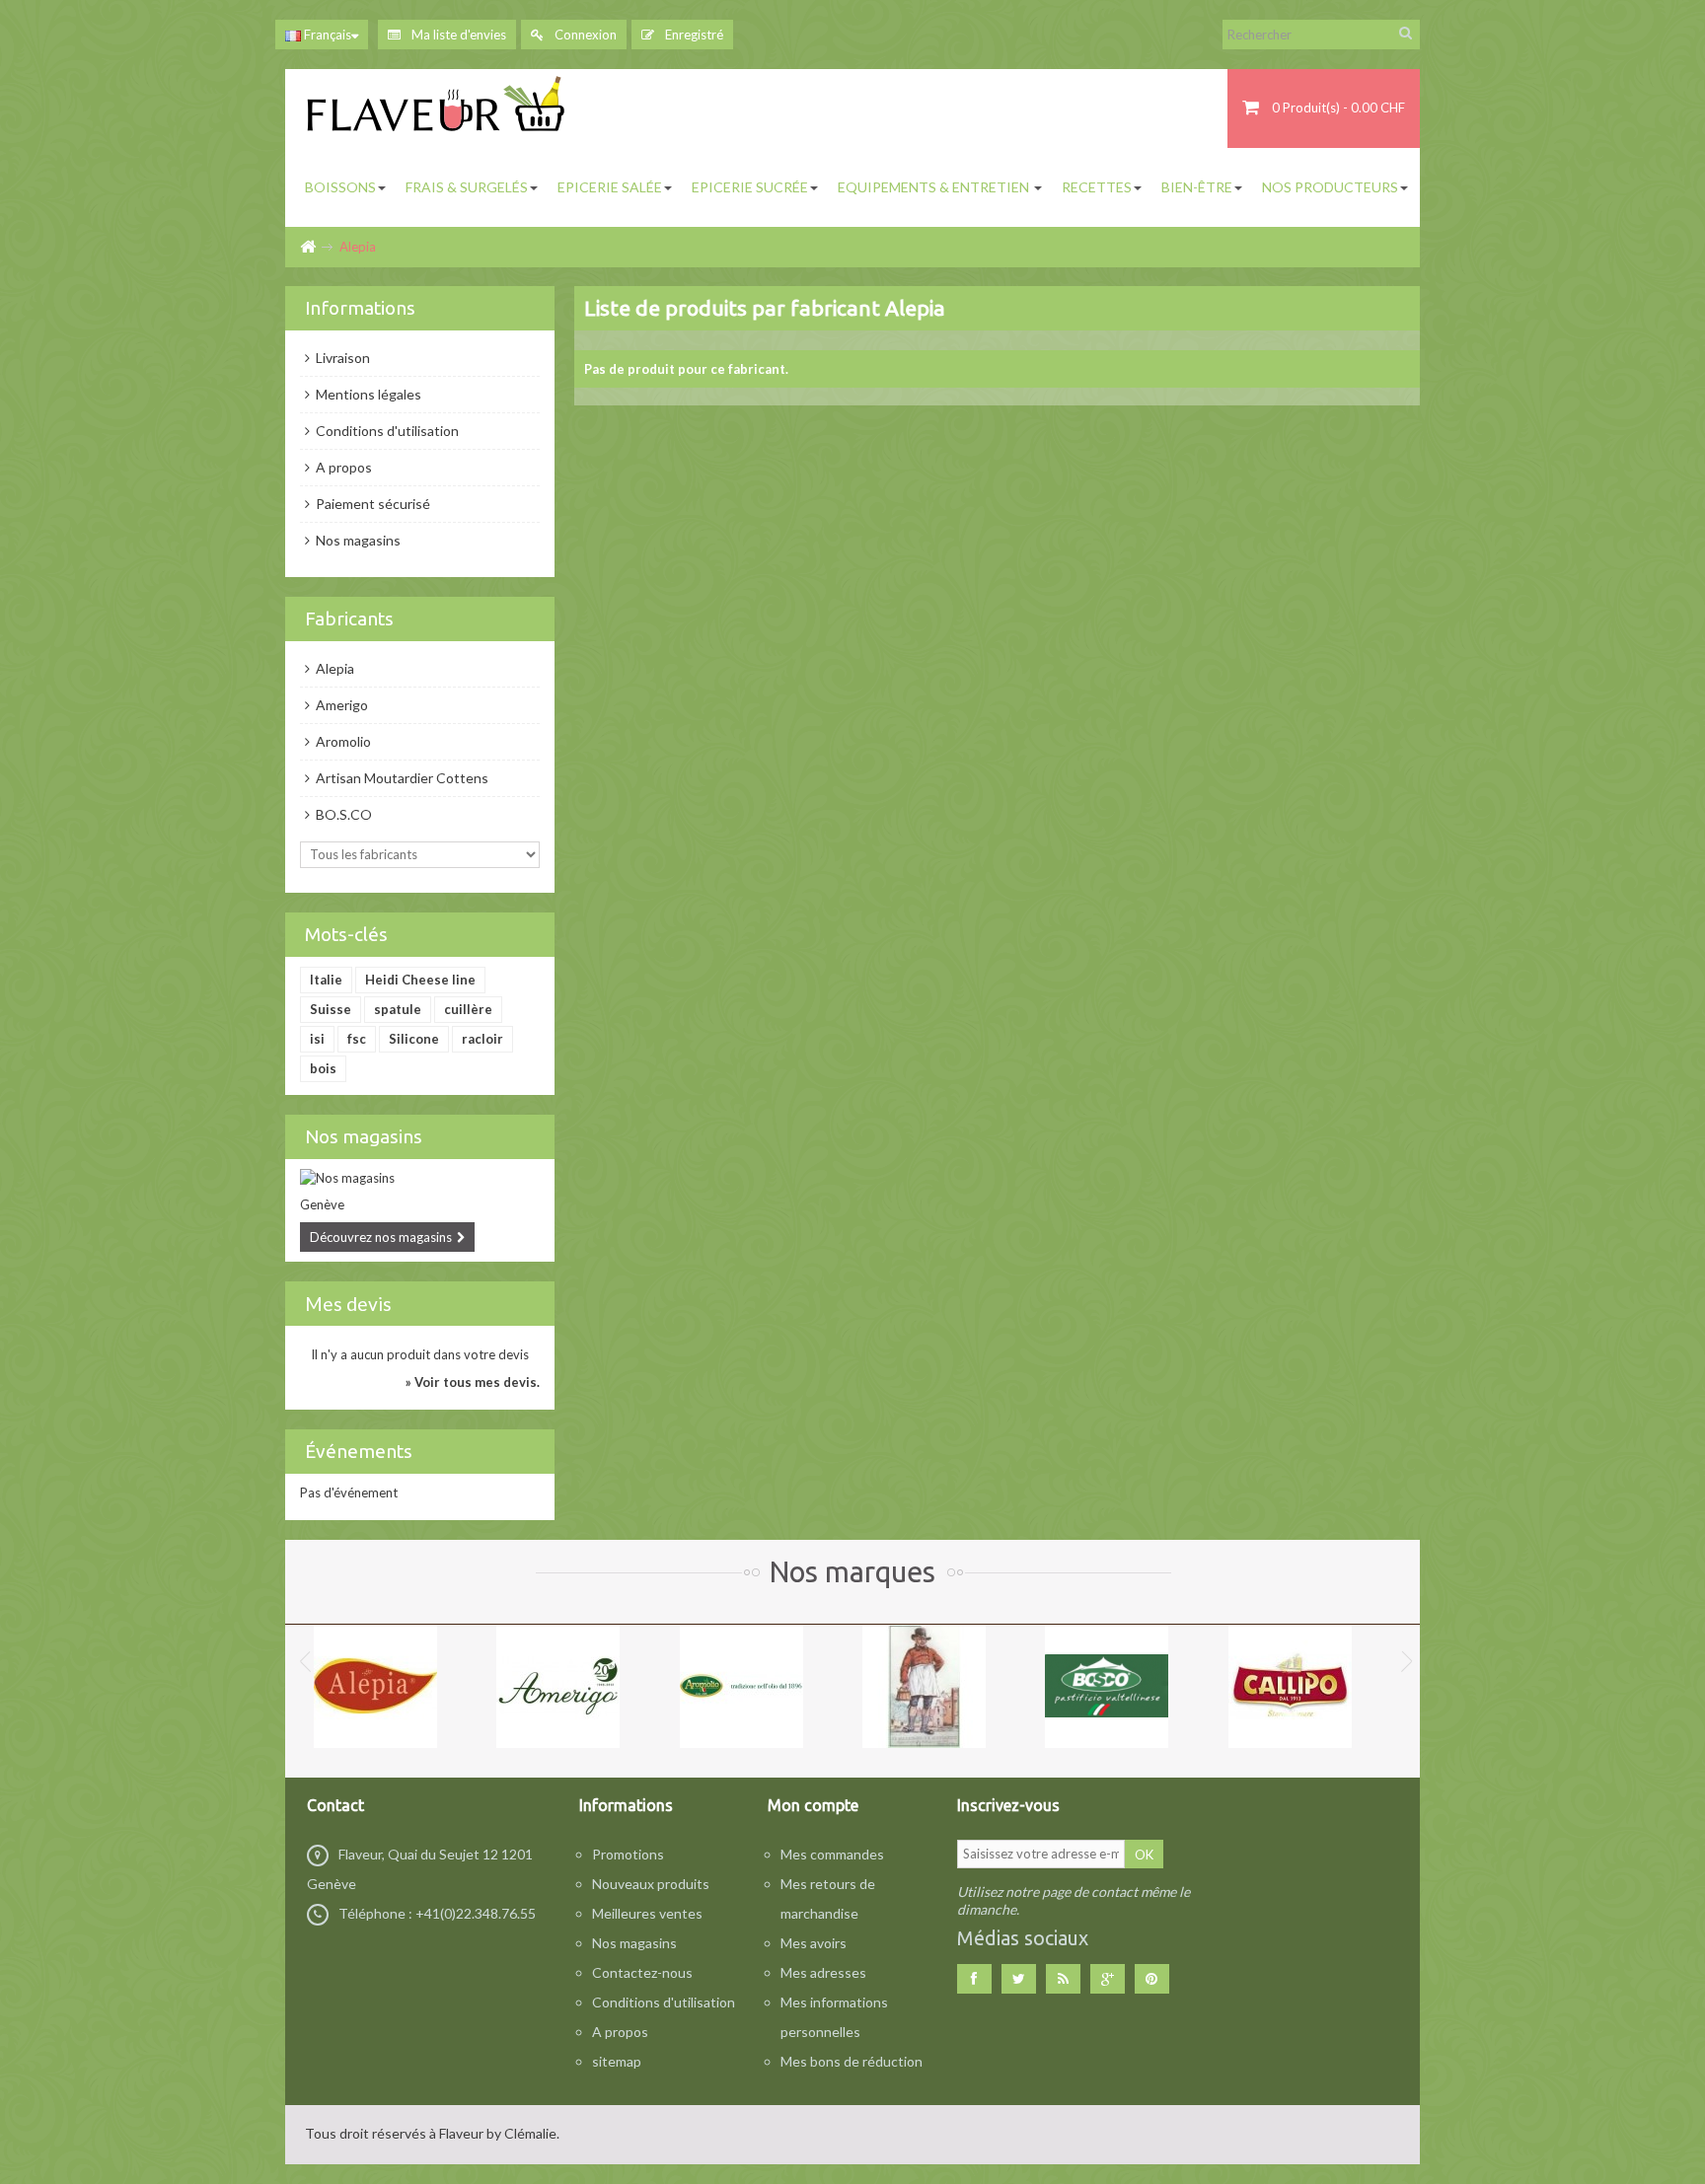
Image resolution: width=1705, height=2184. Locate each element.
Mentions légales (367, 394)
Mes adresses (823, 1972)
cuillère (468, 1009)
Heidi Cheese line (420, 980)
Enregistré (693, 35)
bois (323, 1068)
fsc (357, 1039)
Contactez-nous (642, 1972)
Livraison (341, 358)
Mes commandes (832, 1854)
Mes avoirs (814, 1943)
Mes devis (348, 1304)
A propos (342, 467)
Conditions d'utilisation (386, 431)
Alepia (334, 668)
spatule (398, 1009)
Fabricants (349, 619)
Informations (360, 308)
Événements (359, 1451)
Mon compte (813, 1805)
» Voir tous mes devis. (473, 1382)
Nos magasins (357, 540)
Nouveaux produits (651, 1884)
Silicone (414, 1039)
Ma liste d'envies (457, 35)
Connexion (584, 35)
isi (317, 1039)
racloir (482, 1039)
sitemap (617, 2061)
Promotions (628, 1854)
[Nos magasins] (420, 1178)
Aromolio (342, 741)
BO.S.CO (342, 814)
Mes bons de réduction (852, 2061)
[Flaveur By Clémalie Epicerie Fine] (438, 109)
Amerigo (340, 705)
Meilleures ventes (647, 1913)
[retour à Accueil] (307, 247)
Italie (326, 980)
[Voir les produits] (375, 1684)
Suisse (331, 1009)
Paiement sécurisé (371, 504)
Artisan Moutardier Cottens (401, 778)
